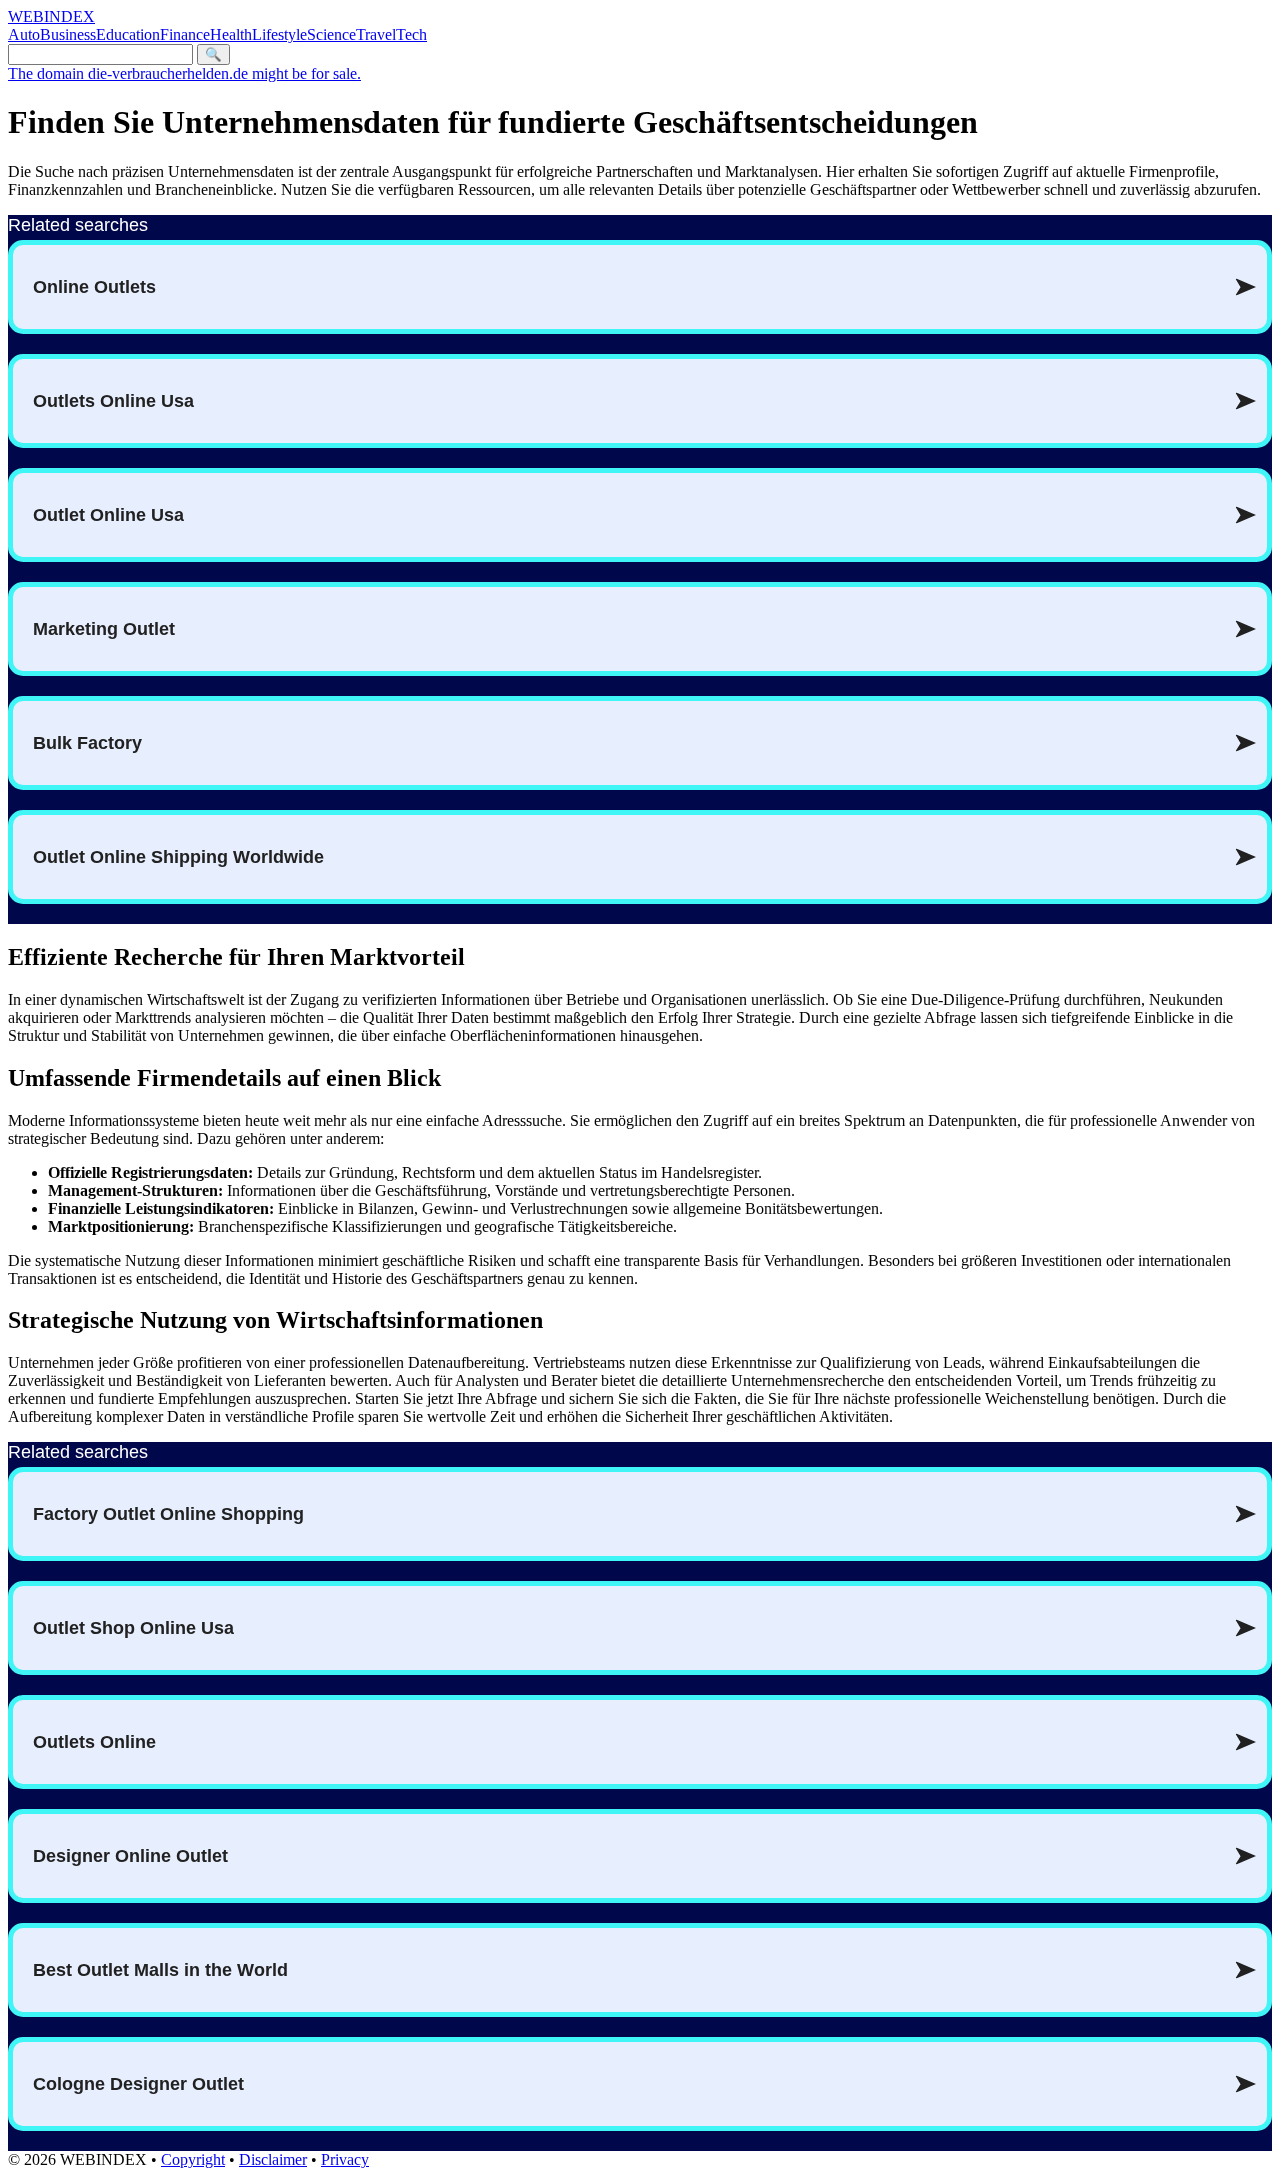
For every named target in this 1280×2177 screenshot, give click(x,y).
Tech (411, 34)
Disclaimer (273, 2159)
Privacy (345, 2159)
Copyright (193, 2159)
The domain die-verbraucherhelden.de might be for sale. (184, 73)
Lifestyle (279, 34)
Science (331, 34)
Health (231, 34)
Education (128, 34)
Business (68, 34)
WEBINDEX (51, 16)
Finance (185, 34)
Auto (24, 34)
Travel (376, 34)
